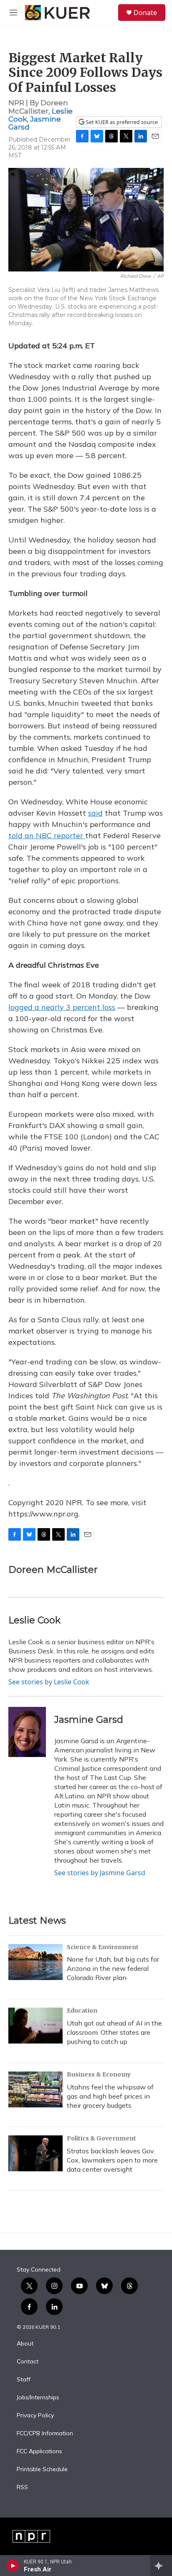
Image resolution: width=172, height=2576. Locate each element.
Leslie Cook (34, 1620)
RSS (22, 2487)
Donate (145, 13)
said (95, 813)
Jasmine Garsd (35, 123)
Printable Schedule (42, 2470)
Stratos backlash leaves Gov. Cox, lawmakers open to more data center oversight (112, 2160)
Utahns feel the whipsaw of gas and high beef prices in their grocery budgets (110, 2096)
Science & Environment (103, 1947)
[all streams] (161, 2566)
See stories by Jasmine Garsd (100, 1873)
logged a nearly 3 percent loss (62, 1007)
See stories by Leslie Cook (49, 1682)
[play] (13, 2566)
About (25, 2344)
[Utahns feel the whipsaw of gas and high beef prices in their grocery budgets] (35, 2089)
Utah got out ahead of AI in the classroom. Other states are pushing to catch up (114, 2032)
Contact (28, 2362)
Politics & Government (101, 2138)
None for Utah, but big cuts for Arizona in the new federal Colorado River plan (113, 1968)
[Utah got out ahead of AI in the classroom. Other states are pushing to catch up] (35, 2026)
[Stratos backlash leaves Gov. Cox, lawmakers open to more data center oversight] (35, 2153)
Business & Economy (99, 2074)
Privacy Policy (35, 2416)
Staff (24, 2380)
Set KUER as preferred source (121, 122)
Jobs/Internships (38, 2398)
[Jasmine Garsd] (27, 1732)
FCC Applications (39, 2452)
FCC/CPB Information (45, 2434)
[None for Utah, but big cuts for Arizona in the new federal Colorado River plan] (35, 1962)
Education (82, 2011)
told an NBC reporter (47, 835)
